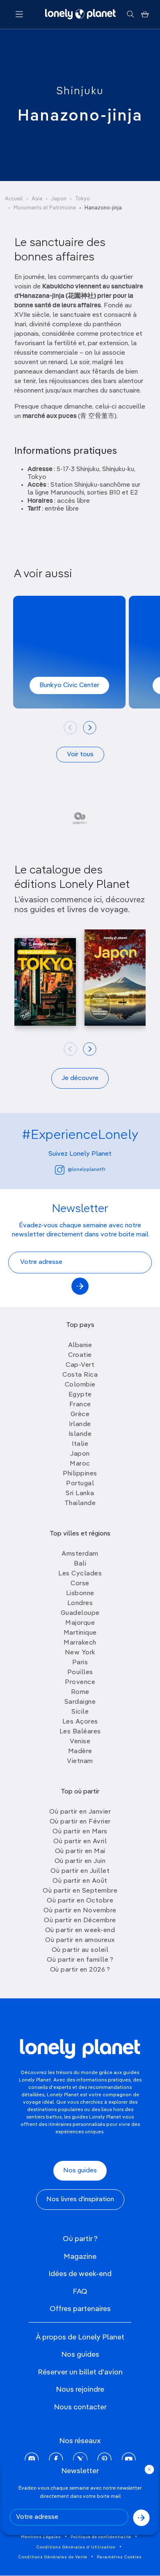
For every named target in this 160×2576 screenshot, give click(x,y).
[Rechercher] (130, 14)
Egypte (80, 1395)
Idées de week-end (80, 2274)
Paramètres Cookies (119, 2557)
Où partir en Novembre (80, 1911)
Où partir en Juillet (80, 1871)
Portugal (80, 1484)
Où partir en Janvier (80, 1812)
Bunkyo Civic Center (69, 685)
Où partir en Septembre (80, 1891)
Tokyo (82, 199)
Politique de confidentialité (101, 2537)
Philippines (80, 1474)
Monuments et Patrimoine (45, 208)
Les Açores (80, 1722)
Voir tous (80, 755)
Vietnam (80, 1761)
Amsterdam (80, 1554)
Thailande (80, 1503)
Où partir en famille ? (80, 1960)
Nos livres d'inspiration (80, 2200)
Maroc (80, 1464)
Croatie (80, 1355)
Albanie (80, 1345)
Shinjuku (80, 91)
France (80, 1405)
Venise (80, 1742)
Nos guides (80, 2171)
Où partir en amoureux (80, 1940)
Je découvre (80, 1078)
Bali (80, 1564)
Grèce (80, 1415)
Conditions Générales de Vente (53, 2557)
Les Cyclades (80, 1574)
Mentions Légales (41, 2537)
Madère (80, 1751)
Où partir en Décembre (80, 1921)
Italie (80, 1444)
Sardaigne (80, 1702)
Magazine (80, 2257)
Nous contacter (80, 2407)
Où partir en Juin (80, 1861)
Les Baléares (80, 1732)
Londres (80, 1603)
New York (80, 1653)
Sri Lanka (80, 1494)
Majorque (80, 1623)
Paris (80, 1663)
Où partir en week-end (80, 1930)
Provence (80, 1682)
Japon (59, 199)
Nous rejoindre (80, 2390)
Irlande (80, 1424)
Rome (80, 1692)
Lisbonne (80, 1593)
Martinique (80, 1633)
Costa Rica (80, 1375)
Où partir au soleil (80, 1950)
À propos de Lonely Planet (80, 2337)
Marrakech (80, 1643)
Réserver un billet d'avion (80, 2372)
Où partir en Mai (80, 1851)
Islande (80, 1434)
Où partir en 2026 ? (80, 1970)
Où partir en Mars (80, 1832)
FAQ (80, 2292)
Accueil (14, 199)
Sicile (80, 1712)
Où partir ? (80, 2239)
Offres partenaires (80, 2309)
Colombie (80, 1385)
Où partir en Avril (80, 1842)
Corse (80, 1584)
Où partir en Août (80, 1881)
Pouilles (80, 1672)
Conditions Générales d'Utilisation (76, 2547)
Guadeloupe (80, 1613)
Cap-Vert (80, 1365)
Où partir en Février (80, 1822)
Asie (37, 199)
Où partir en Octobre (80, 1901)
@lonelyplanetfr (87, 1170)
